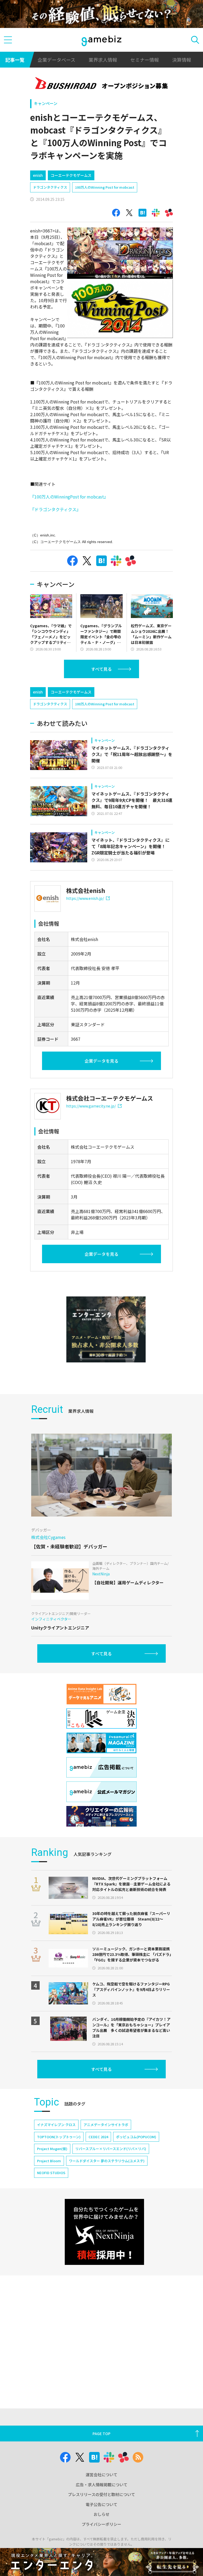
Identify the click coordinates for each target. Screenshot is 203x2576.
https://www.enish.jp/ (85, 898)
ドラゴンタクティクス (50, 187)
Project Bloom (49, 2161)
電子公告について (101, 2504)
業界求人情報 (103, 60)
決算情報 (182, 60)
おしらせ (101, 2514)
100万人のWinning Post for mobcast (105, 187)
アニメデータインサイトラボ (106, 2125)
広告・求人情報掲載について (102, 2485)
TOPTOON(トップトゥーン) (59, 2137)
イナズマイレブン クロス (56, 2125)
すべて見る (101, 669)
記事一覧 (15, 60)
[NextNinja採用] (104, 2232)
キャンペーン (46, 103)
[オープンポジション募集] (102, 84)
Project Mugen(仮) (52, 2149)
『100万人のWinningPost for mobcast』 (69, 497)
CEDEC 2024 (98, 2137)
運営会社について (101, 2475)
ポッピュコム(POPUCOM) (136, 2137)
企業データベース (56, 60)
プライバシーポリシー (101, 2524)
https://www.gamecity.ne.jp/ (91, 1106)
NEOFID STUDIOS (51, 2173)
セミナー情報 (145, 60)
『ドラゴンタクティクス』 (55, 509)
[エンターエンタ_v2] (106, 1329)
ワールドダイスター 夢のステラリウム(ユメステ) (107, 2161)
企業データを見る (101, 1061)
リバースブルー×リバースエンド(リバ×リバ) (111, 2149)
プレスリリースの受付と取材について (101, 2494)
